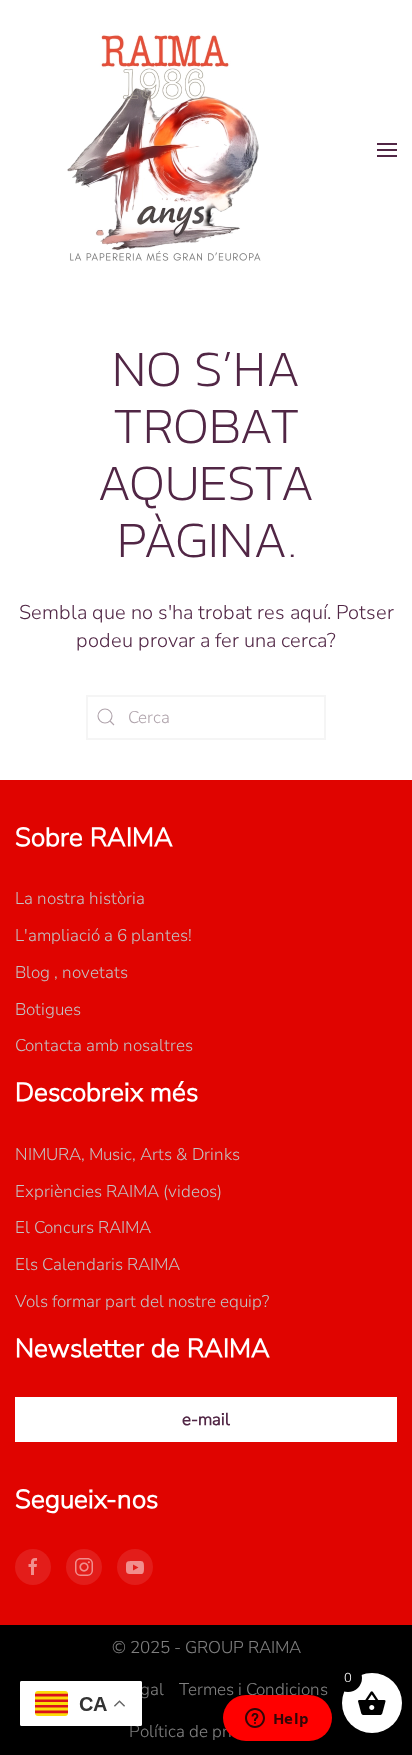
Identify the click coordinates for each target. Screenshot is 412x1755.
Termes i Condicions (253, 1689)
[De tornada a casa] (165, 150)
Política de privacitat (206, 1731)
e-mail (206, 1419)
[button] (387, 150)
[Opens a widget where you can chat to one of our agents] (277, 1720)
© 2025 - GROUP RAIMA (206, 1647)
